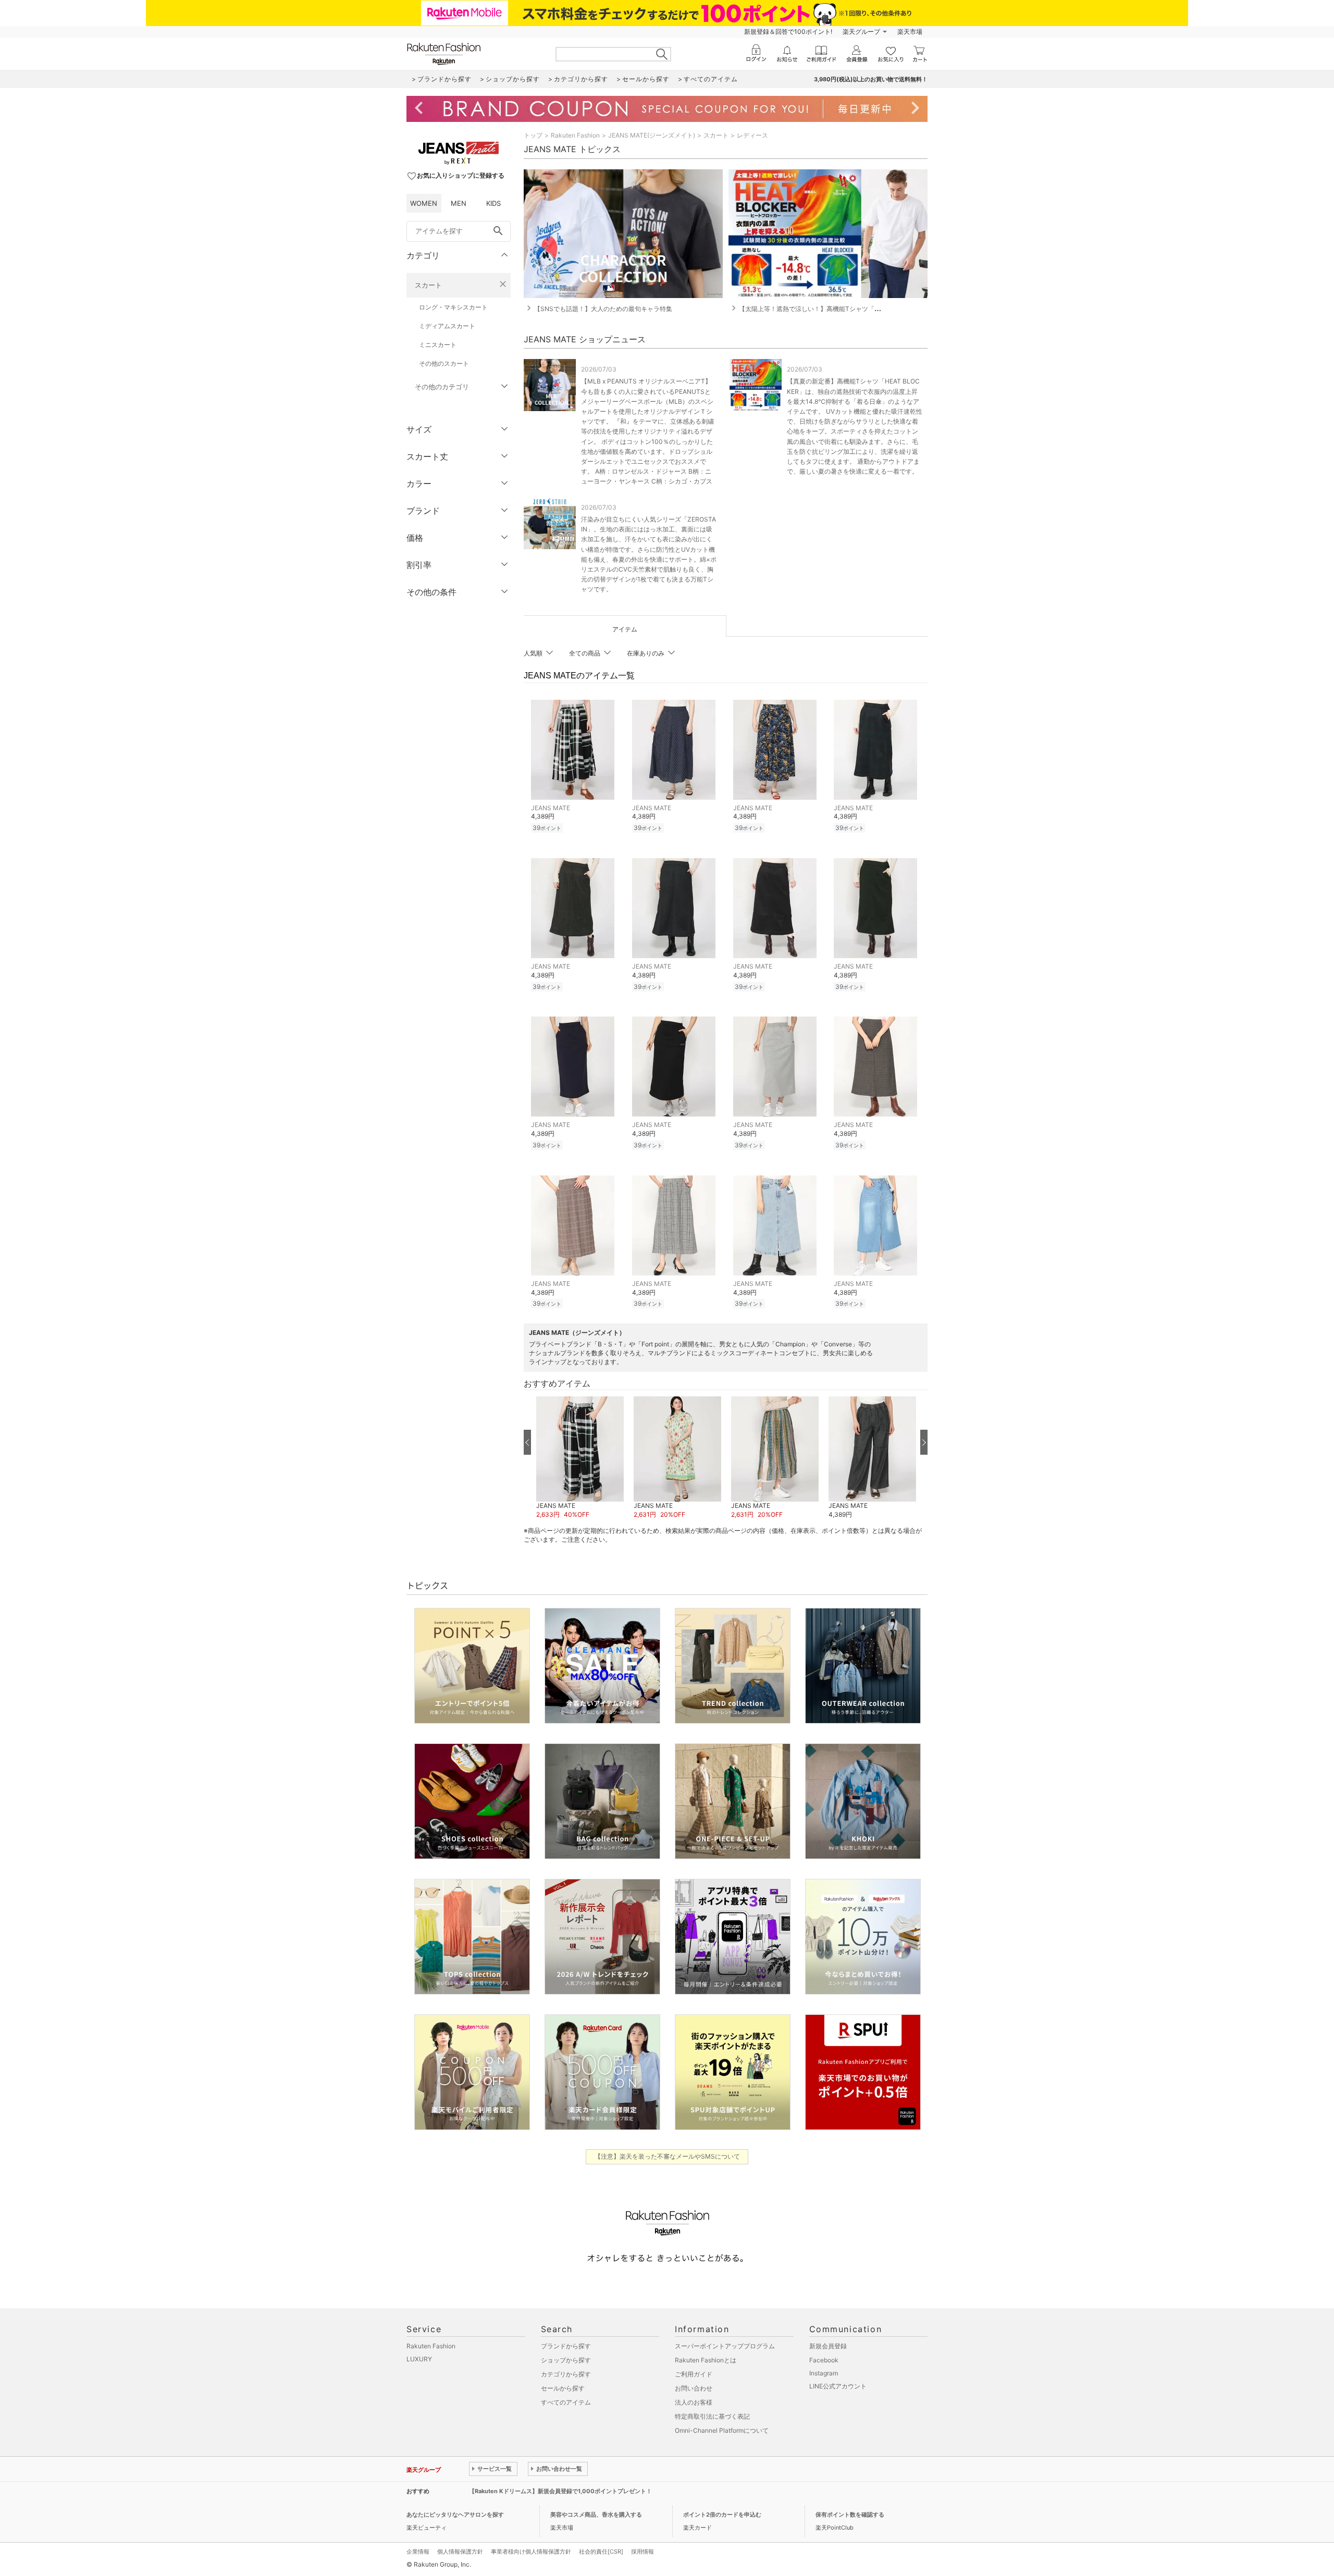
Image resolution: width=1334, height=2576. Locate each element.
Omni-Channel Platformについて (722, 2430)
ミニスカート (438, 345)
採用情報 (643, 2552)
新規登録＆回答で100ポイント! (788, 32)
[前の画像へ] (527, 1442)
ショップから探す (566, 2360)
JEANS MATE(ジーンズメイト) (652, 135)
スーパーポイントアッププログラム (725, 2346)
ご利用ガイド (694, 2374)
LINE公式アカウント (838, 2386)
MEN (459, 203)
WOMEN (424, 203)
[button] (580, 1458)
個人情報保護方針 (460, 2552)
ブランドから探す (566, 2346)
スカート (428, 285)
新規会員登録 (828, 2346)
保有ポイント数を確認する (850, 2515)
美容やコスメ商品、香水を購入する (596, 2515)
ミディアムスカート (447, 326)
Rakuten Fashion (575, 135)
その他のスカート (444, 363)
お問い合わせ (694, 2388)
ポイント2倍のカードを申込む (722, 2515)
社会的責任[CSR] (601, 2552)
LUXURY (419, 2359)
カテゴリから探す (566, 2374)
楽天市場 (910, 32)
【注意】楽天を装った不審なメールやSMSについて (667, 2156)
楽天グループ (861, 32)
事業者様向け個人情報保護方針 (531, 2552)
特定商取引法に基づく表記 (712, 2416)
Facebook (824, 2360)
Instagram (824, 2373)
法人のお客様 (694, 2402)
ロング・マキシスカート (453, 307)
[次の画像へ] (924, 1442)
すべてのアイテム (566, 2402)
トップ (533, 135)
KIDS (493, 203)
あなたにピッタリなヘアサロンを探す (455, 2515)
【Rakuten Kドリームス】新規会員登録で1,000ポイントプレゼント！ (560, 2491)
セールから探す (563, 2388)
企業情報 (418, 2552)
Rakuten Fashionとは (706, 2360)
